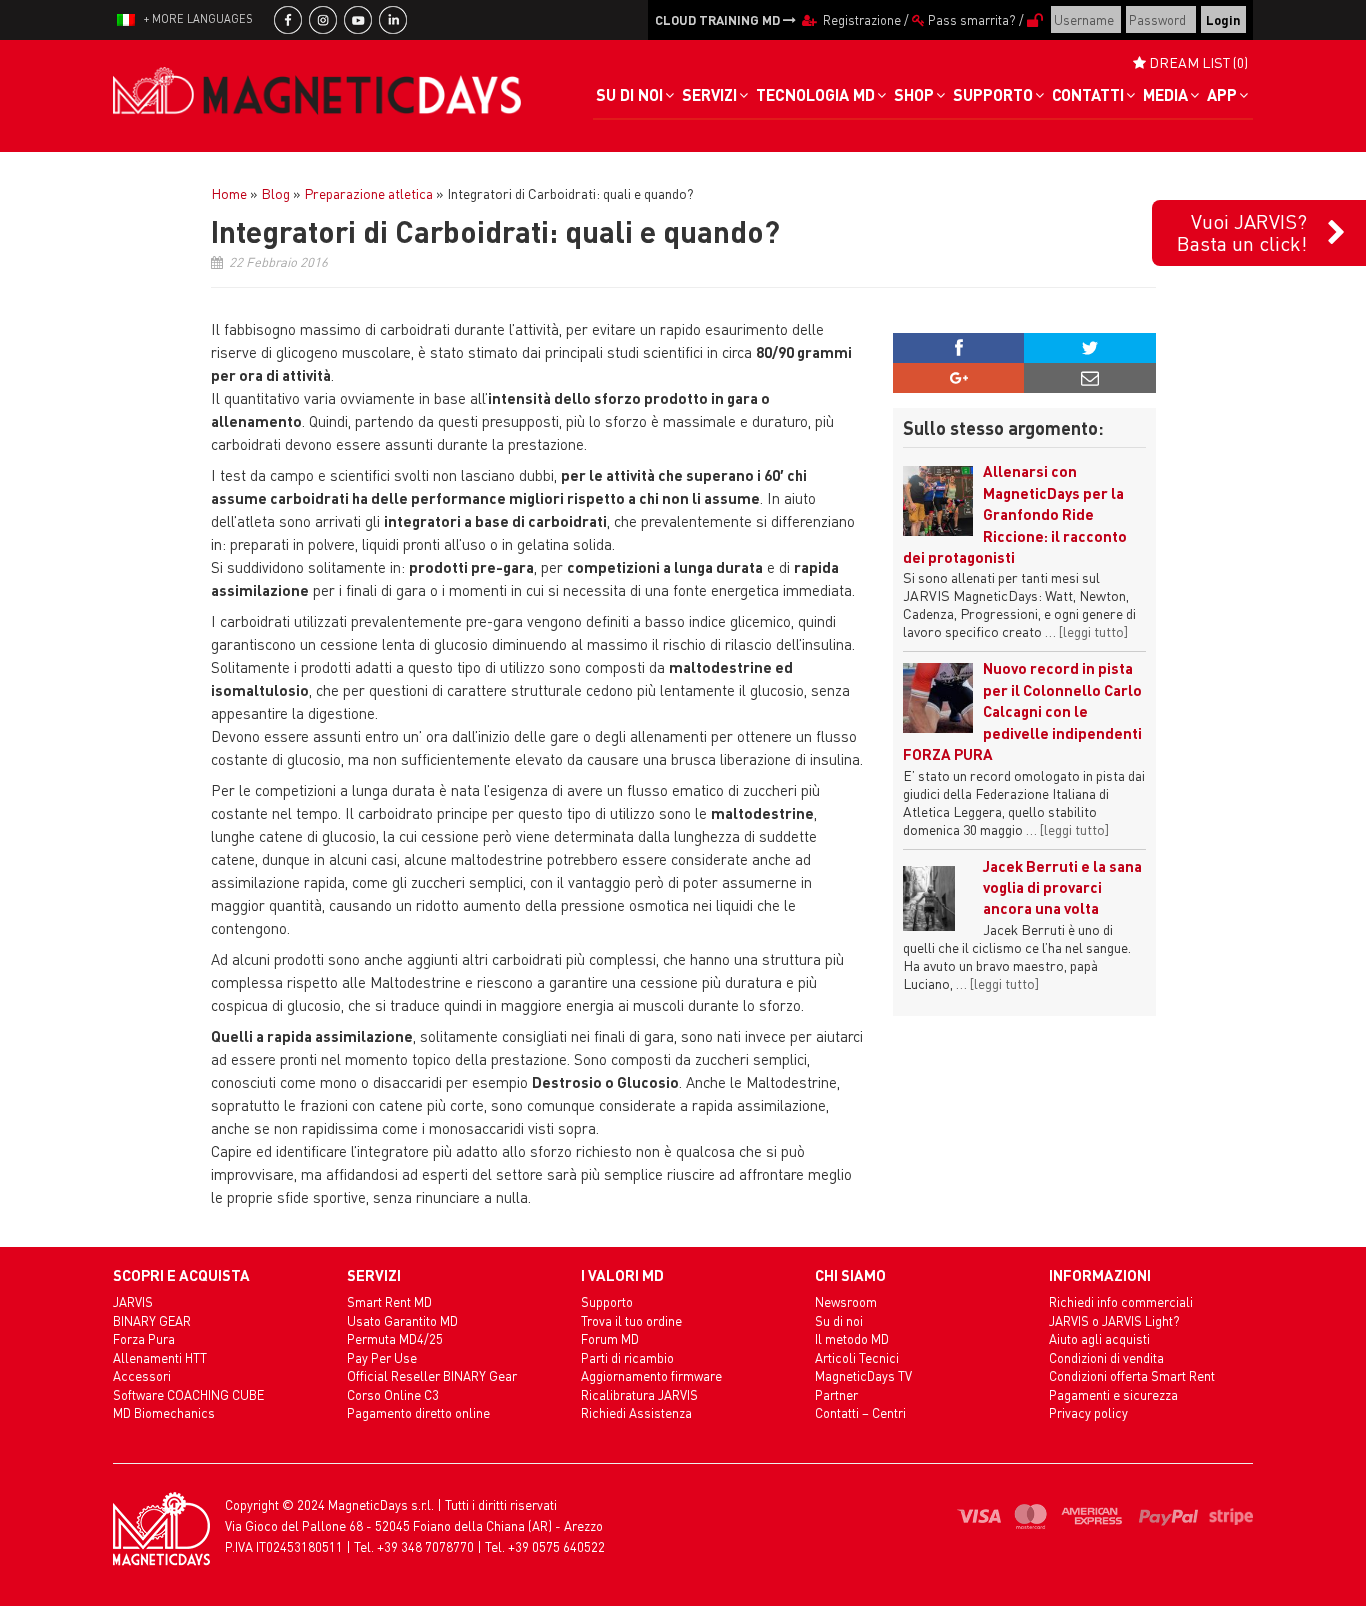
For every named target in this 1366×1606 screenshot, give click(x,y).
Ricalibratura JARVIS (639, 1394)
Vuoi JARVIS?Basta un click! (1242, 232)
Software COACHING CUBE (188, 1394)
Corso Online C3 (393, 1394)
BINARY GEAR (152, 1320)
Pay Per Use (382, 1357)
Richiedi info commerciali (1121, 1301)
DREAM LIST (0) (1197, 62)
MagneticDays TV (863, 1375)
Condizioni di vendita (1106, 1357)
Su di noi (839, 1320)
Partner (836, 1394)
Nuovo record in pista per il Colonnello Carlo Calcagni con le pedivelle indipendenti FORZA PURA (1022, 711)
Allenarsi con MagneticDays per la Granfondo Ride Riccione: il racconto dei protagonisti (1015, 514)
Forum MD (610, 1338)
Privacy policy (1088, 1412)
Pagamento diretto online (418, 1412)
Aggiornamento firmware (651, 1375)
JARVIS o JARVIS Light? (1114, 1320)
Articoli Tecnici (857, 1357)
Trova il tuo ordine (631, 1320)
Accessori (142, 1375)
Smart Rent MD (389, 1301)
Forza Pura (144, 1338)
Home (229, 193)
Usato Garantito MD (402, 1320)
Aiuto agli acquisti (1099, 1338)
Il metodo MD (852, 1338)
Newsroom (846, 1301)
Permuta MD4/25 (395, 1338)
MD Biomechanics (164, 1412)
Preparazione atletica (368, 193)
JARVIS (133, 1301)
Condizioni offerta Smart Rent (1132, 1375)
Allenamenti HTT (160, 1357)
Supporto (607, 1301)
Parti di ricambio (627, 1357)
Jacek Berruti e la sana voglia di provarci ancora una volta (1062, 887)
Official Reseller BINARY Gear (432, 1375)
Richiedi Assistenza (636, 1412)
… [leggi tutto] (1086, 631)
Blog (275, 193)
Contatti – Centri (860, 1412)
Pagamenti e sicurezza (1113, 1394)
